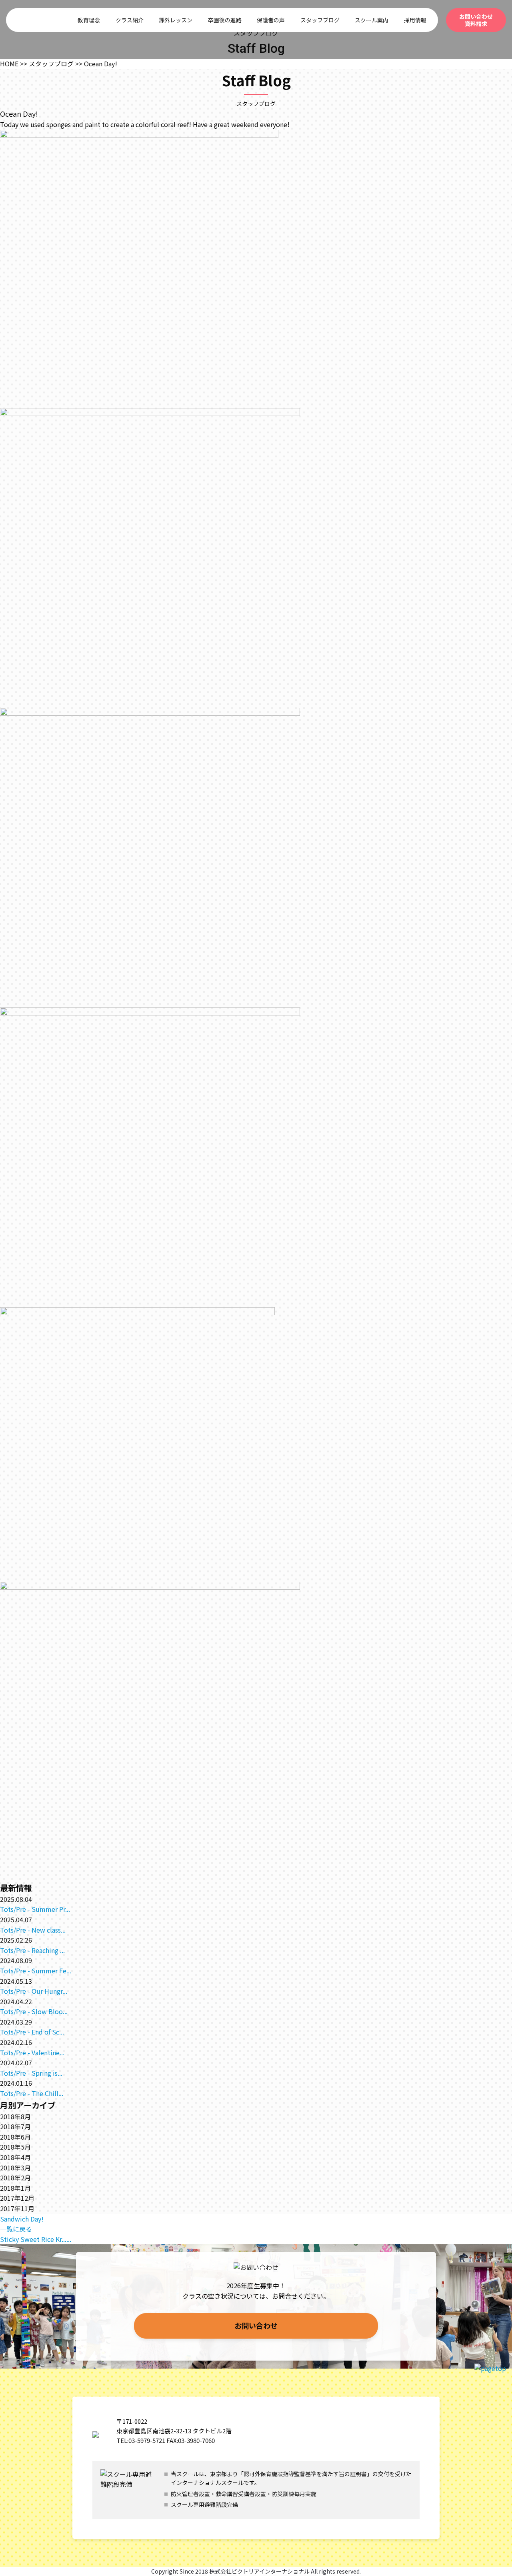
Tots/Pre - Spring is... (31, 2073)
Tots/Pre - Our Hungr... (34, 1991)
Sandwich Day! (22, 2219)
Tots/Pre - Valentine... (32, 2052)
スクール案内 (372, 20)
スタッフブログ (320, 20)
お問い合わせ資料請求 (476, 20)
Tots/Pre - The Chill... (32, 2093)
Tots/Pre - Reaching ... (32, 1950)
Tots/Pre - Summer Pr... (35, 1909)
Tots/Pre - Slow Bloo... (34, 2011)
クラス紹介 (130, 20)
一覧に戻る (16, 2229)
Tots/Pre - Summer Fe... (36, 1971)
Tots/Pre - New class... (33, 1930)
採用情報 (415, 20)
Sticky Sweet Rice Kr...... (36, 2239)
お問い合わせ (256, 2325)
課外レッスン (176, 20)
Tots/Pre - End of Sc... (32, 2032)
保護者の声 (271, 20)
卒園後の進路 (225, 20)
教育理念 (89, 20)
